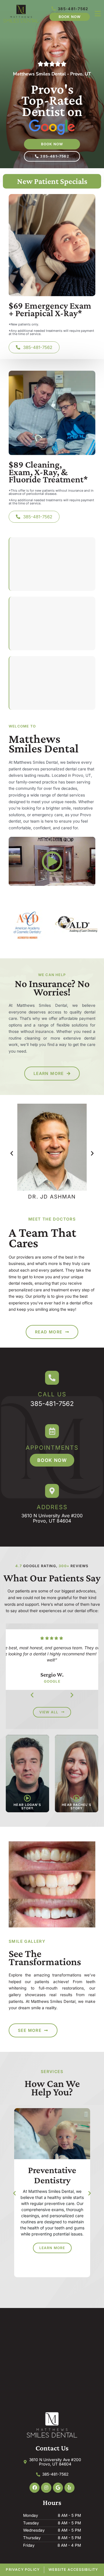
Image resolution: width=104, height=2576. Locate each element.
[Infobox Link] (52, 1389)
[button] (12, 1153)
